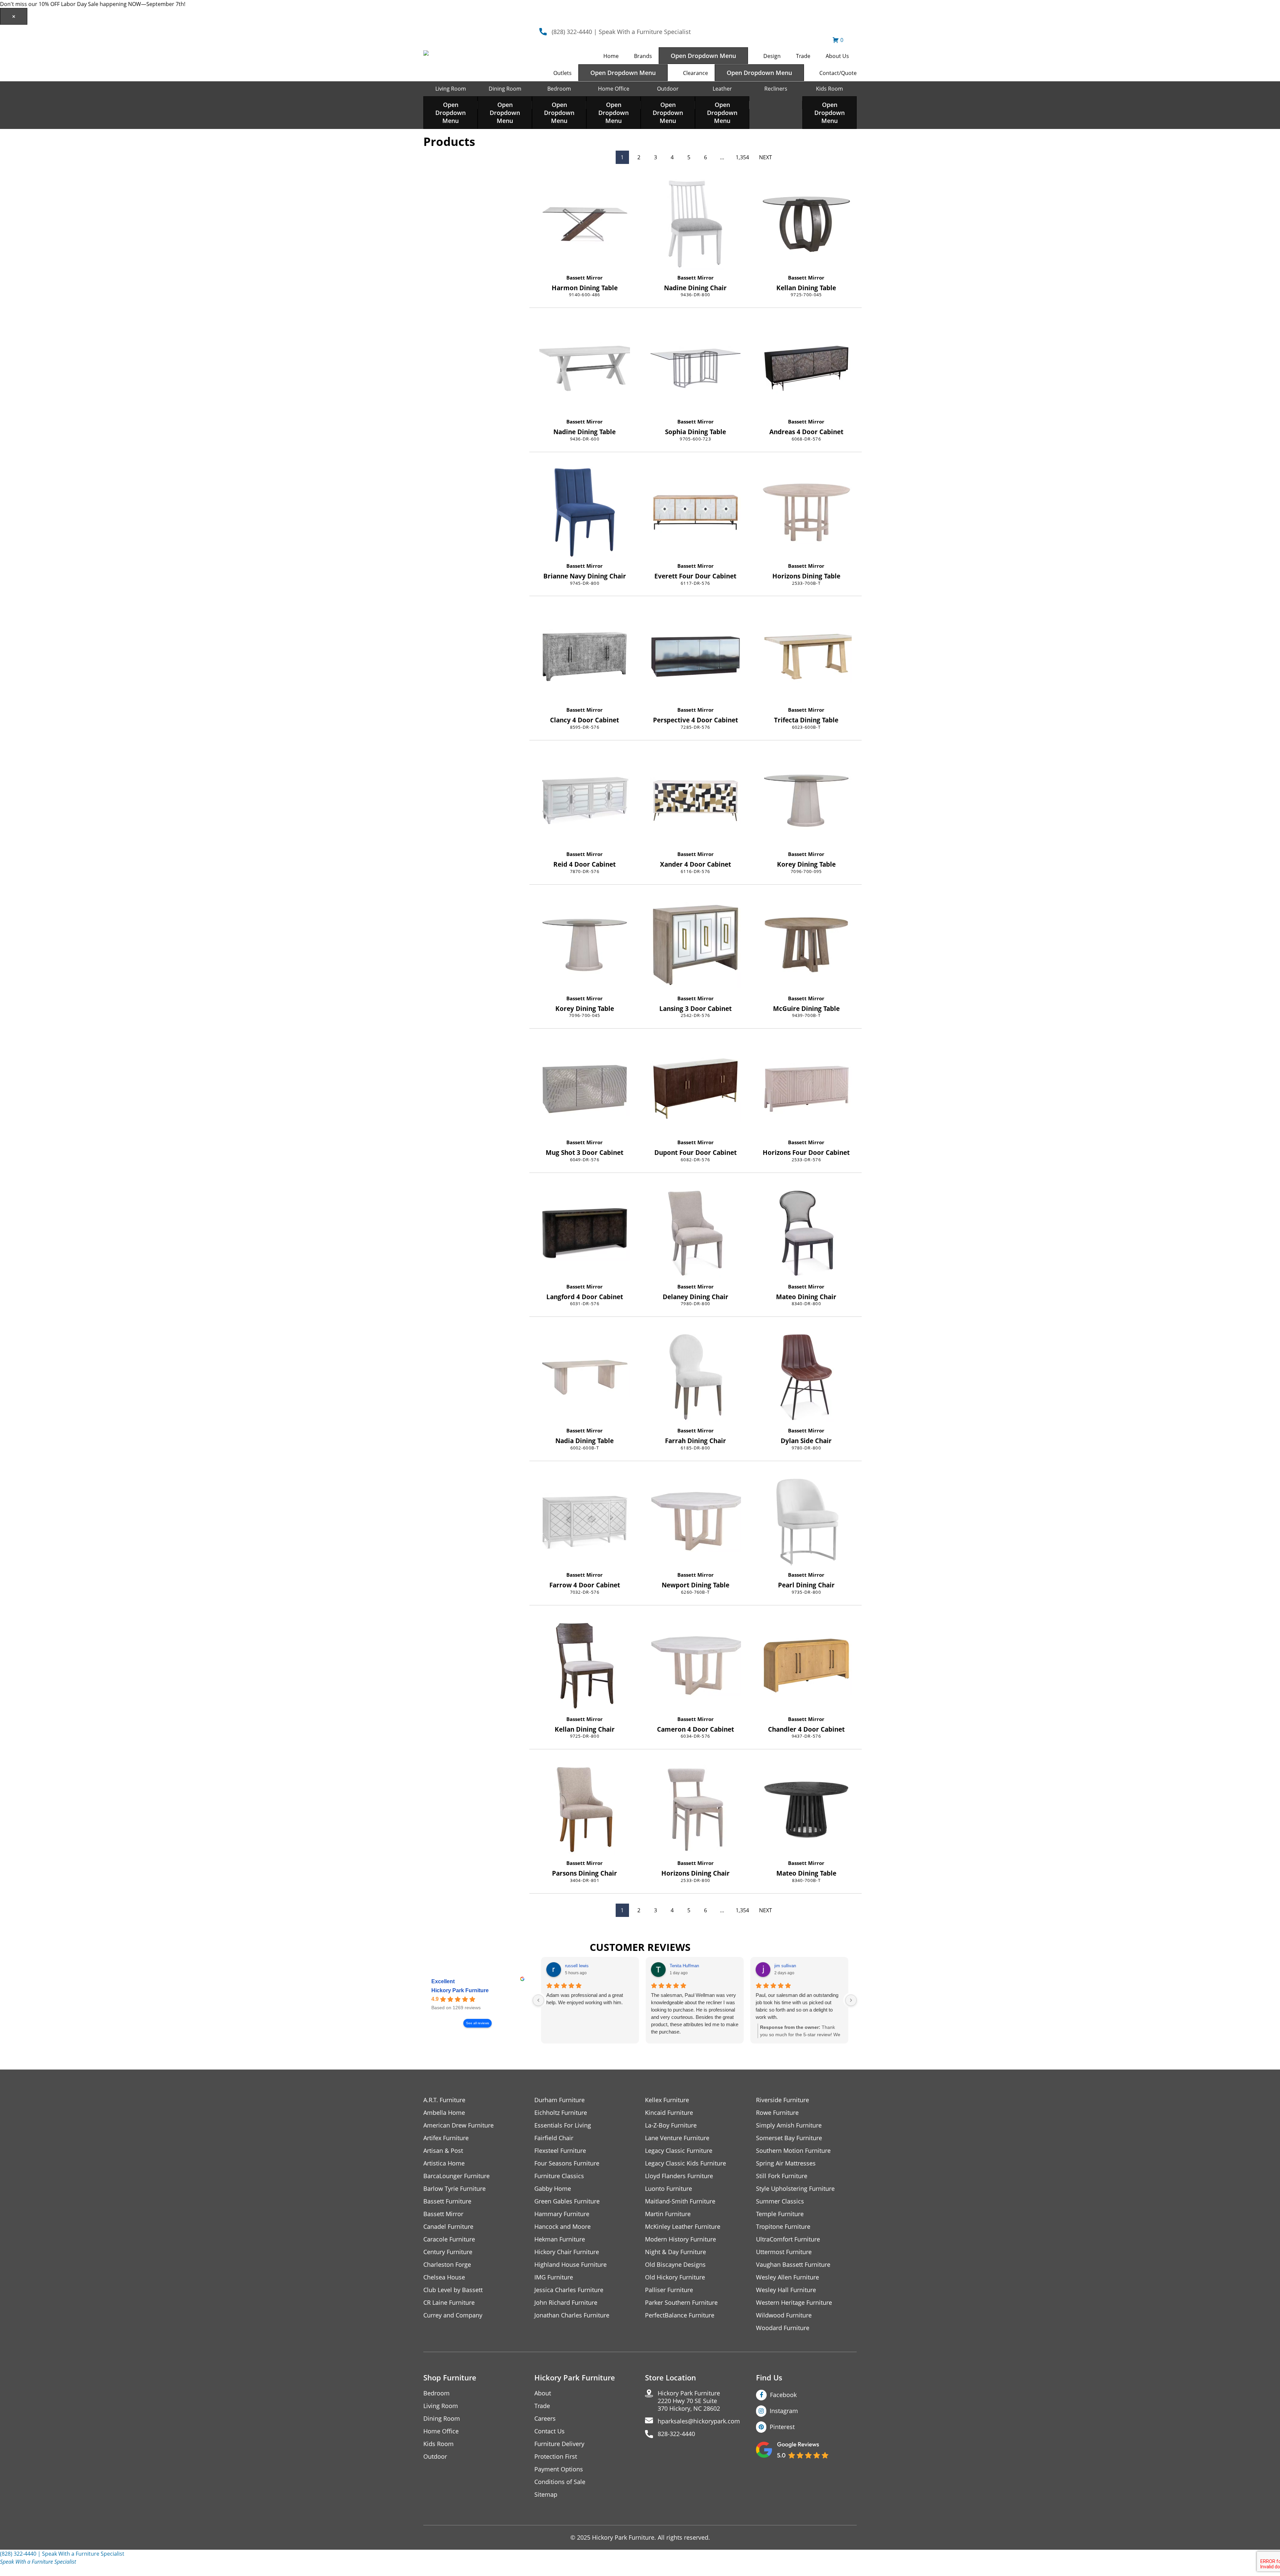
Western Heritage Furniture (794, 2303)
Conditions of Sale (560, 2482)
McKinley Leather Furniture (683, 2227)
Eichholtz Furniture (561, 2113)
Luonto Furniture (668, 2189)
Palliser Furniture (669, 2290)
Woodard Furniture (783, 2328)
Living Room (451, 89)
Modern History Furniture (680, 2239)
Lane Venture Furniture (677, 2138)
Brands (643, 56)
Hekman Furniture (560, 2239)
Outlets (562, 73)
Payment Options (559, 2469)
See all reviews (477, 2023)
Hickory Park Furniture (460, 1990)
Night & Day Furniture (675, 2252)
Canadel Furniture (448, 2227)
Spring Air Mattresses (786, 2163)
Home (611, 56)
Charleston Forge (447, 2265)
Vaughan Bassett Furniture (793, 2265)
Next (765, 157)
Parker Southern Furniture (681, 2303)
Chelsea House (444, 2277)
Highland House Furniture (570, 2265)
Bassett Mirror (584, 278)
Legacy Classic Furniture (679, 2151)
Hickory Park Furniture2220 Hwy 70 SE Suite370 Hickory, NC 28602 (689, 2401)
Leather (722, 89)
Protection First (556, 2457)
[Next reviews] (851, 2000)
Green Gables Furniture (567, 2201)
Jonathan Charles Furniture (572, 2315)
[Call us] (21, 2570)
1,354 (742, 157)
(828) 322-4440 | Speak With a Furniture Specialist (621, 32)
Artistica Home (444, 2163)
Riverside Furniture (782, 2100)
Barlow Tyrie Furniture (454, 2189)
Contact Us (549, 2431)
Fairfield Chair (554, 2138)
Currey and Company (453, 2315)
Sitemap (546, 2495)
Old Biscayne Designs (675, 2265)
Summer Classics (780, 2201)
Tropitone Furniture (783, 2227)
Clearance (695, 73)
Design (772, 56)
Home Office (614, 89)
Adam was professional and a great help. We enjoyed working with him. (585, 1999)
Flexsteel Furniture (560, 2151)
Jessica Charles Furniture (569, 2290)
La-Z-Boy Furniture (671, 2125)
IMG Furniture (554, 2277)
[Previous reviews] (538, 2000)
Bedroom (559, 89)
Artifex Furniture (446, 2138)
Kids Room (829, 89)
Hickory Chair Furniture (567, 2252)
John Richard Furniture (566, 2303)
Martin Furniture (668, 2214)
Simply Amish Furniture (789, 2125)
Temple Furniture (780, 2214)
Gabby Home (553, 2189)
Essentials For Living (563, 2125)
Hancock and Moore (562, 2227)
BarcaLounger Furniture (456, 2176)
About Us (837, 56)
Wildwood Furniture (784, 2315)
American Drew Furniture (458, 2125)
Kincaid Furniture (669, 2113)
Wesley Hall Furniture (786, 2290)
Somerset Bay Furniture (789, 2138)
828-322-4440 (676, 2434)
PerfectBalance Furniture (680, 2315)
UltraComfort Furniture (788, 2239)
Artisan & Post (443, 2151)
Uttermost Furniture (784, 2252)
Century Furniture (448, 2252)
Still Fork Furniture (782, 2176)
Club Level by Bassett (453, 2290)
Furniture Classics (559, 2176)
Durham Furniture (559, 2100)
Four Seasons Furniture (567, 2163)
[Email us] (8, 2570)
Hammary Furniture (562, 2214)
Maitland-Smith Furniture (680, 2201)
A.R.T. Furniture (444, 2100)
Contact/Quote (838, 73)
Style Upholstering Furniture (795, 2189)
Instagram (784, 2411)
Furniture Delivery (559, 2444)
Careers (545, 2419)
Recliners (776, 89)
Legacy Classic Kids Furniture (685, 2163)
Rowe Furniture (777, 2113)
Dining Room (505, 89)
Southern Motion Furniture (793, 2151)
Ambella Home (444, 2113)
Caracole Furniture (449, 2239)
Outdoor (668, 89)
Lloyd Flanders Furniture (679, 2176)
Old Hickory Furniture (675, 2277)
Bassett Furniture (447, 2201)
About (543, 2393)
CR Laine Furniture (449, 2303)
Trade (803, 56)
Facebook (783, 2395)
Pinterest (782, 2427)
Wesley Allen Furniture (787, 2277)
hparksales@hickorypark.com (699, 2421)
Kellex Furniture (667, 2100)
